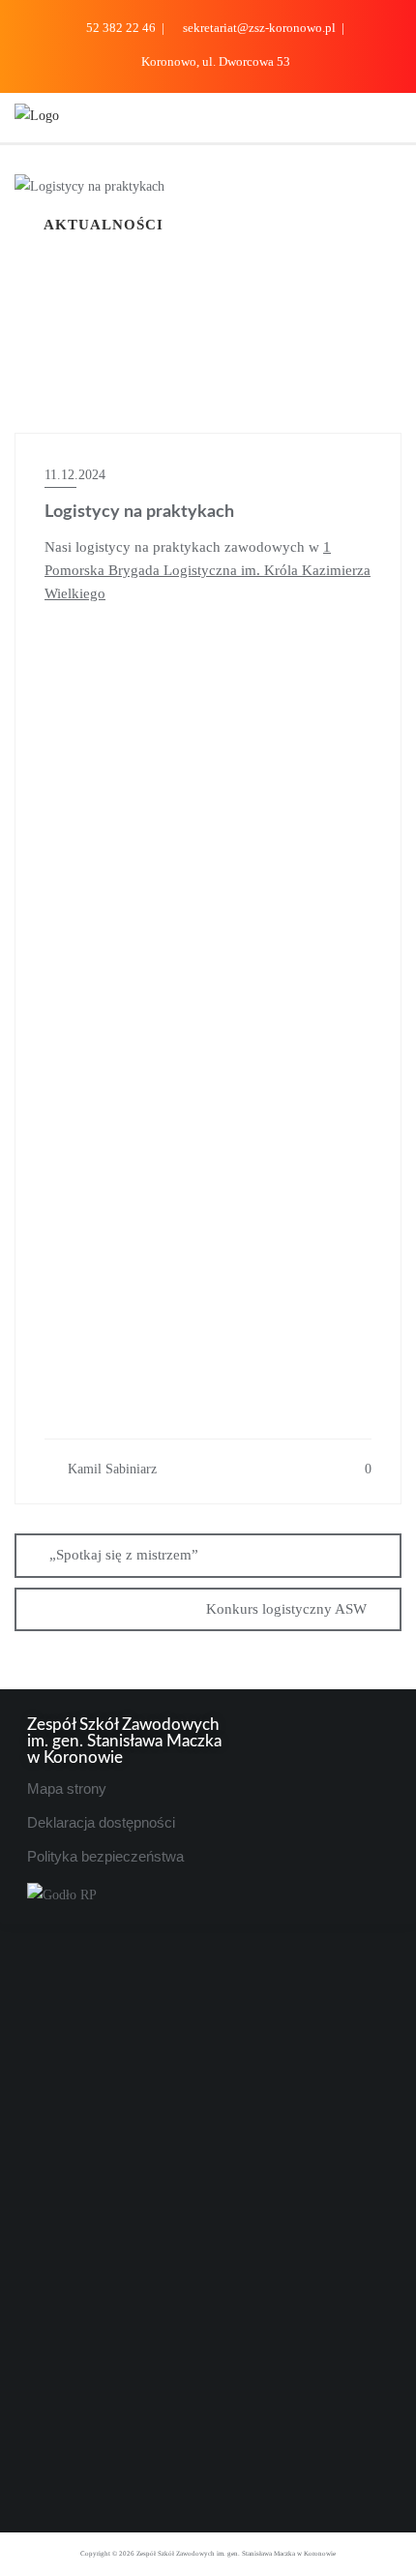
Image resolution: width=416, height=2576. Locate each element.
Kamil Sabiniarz (110, 1469)
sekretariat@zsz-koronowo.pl (259, 28)
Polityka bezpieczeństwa (105, 1856)
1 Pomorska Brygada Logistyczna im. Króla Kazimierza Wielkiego (208, 570)
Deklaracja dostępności (101, 1822)
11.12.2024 (75, 475)
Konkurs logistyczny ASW (286, 1609)
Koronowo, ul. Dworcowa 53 (214, 61)
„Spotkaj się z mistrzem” (124, 1555)
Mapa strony (67, 1788)
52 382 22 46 (121, 28)
